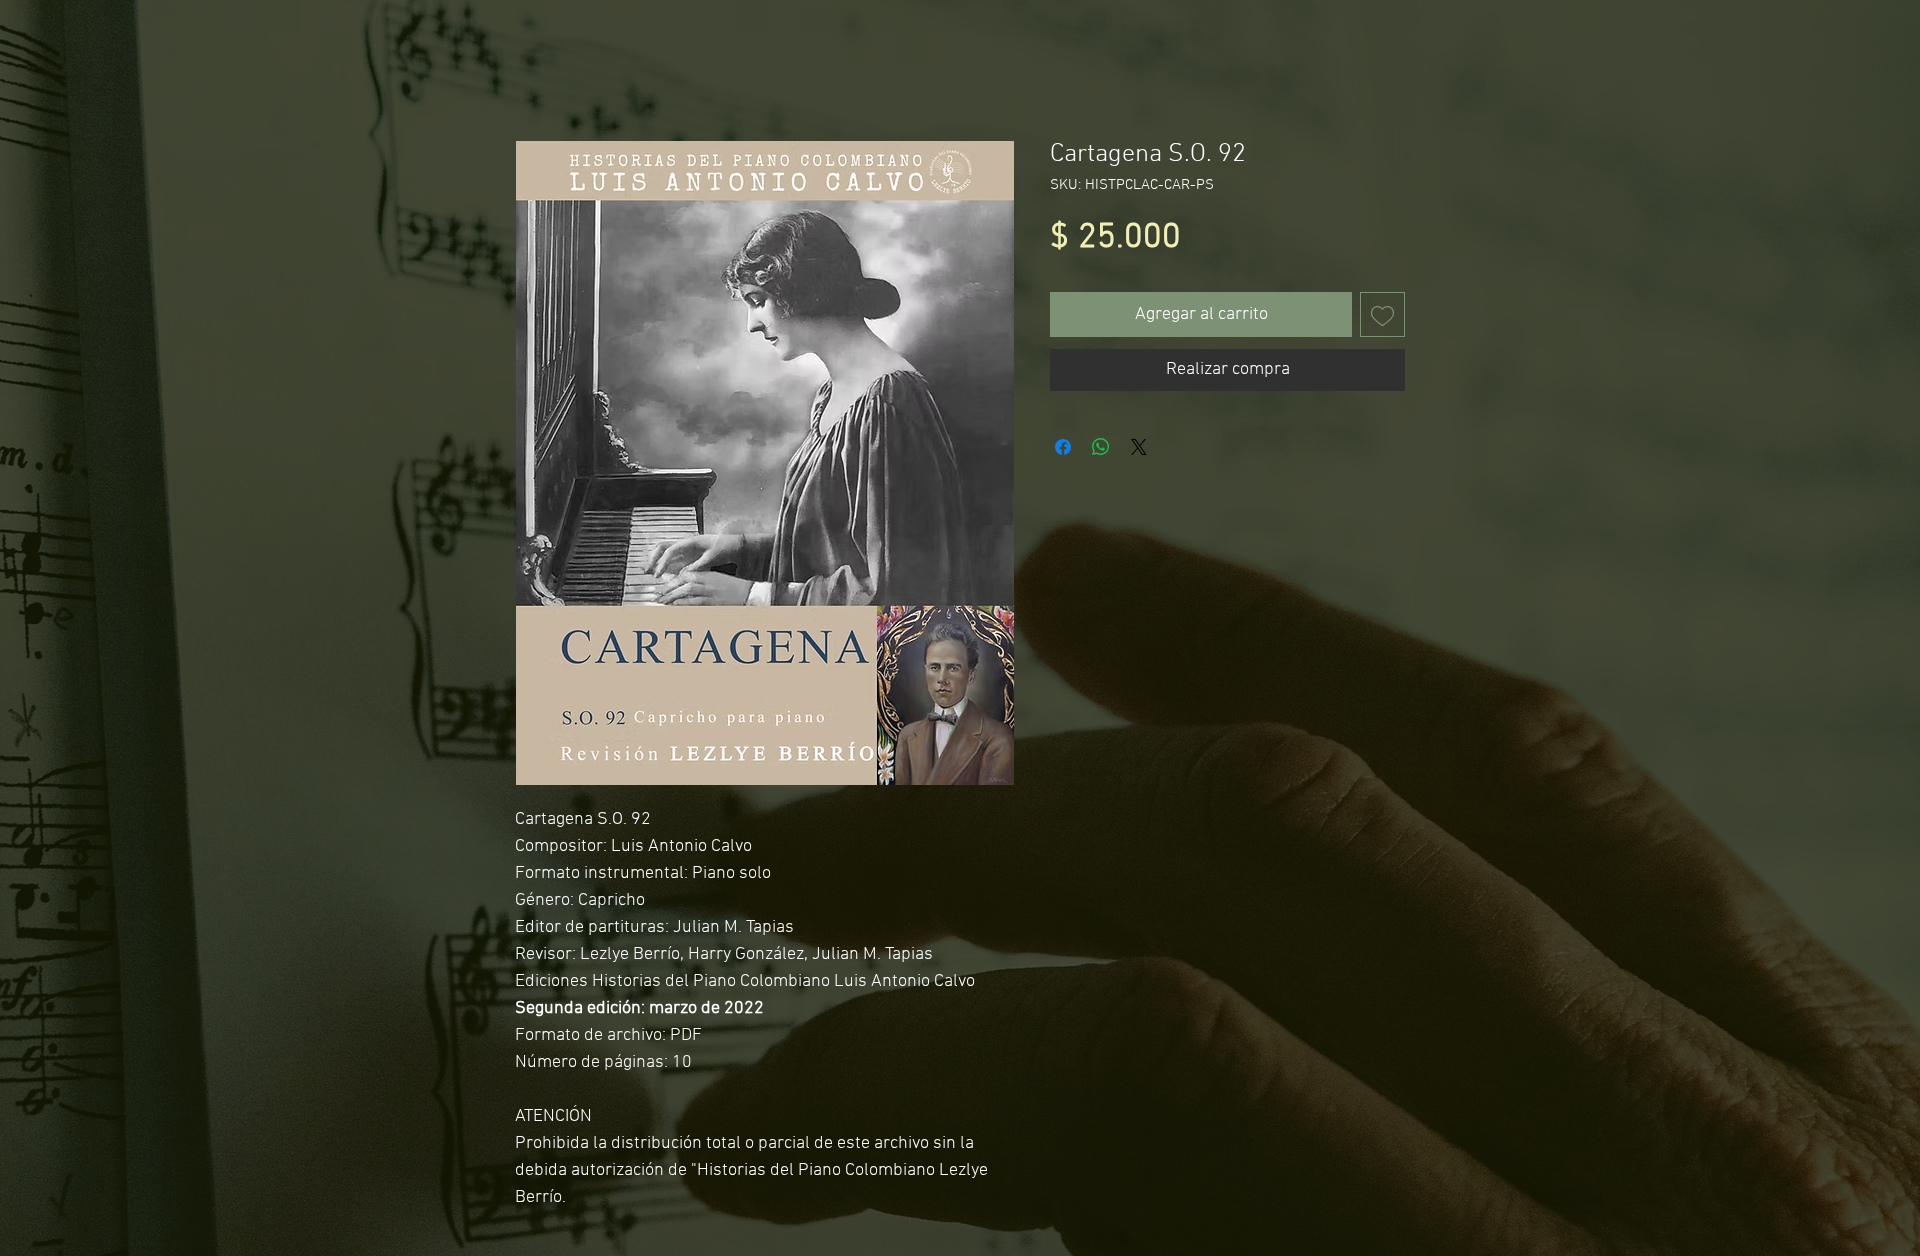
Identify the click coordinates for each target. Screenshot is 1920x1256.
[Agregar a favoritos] (1382, 314)
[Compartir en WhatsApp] (1101, 447)
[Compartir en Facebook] (1063, 447)
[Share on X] (1139, 447)
